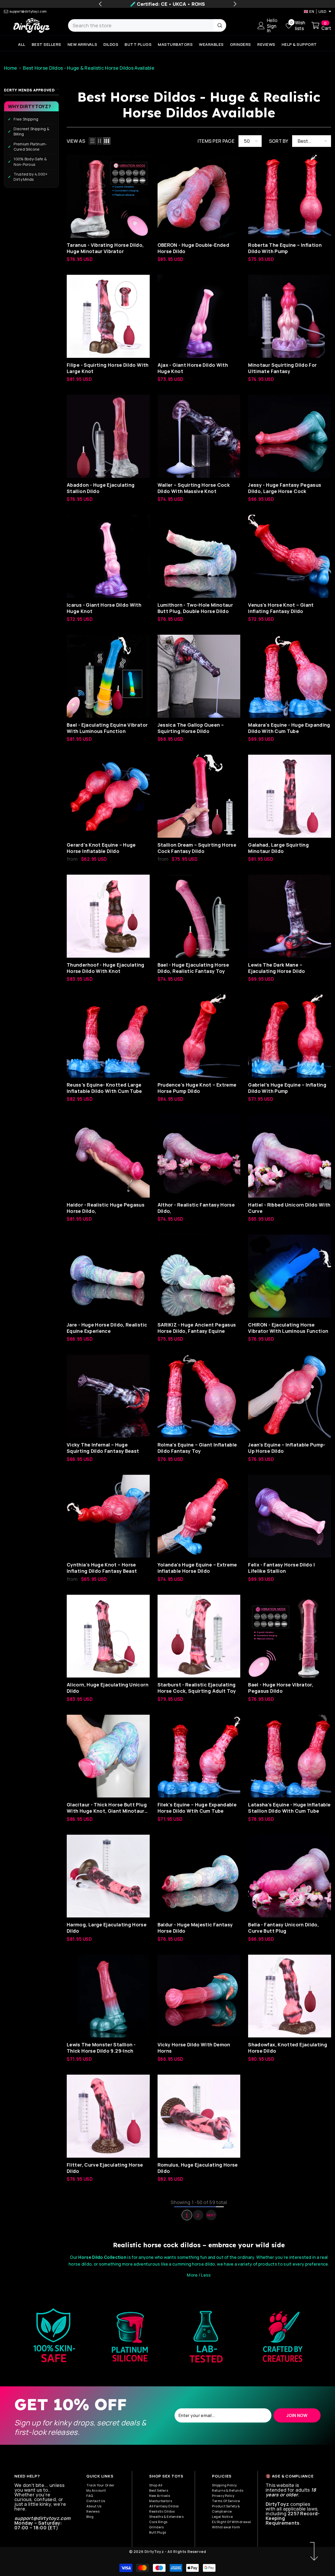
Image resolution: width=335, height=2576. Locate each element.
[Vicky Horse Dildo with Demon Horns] (199, 1996)
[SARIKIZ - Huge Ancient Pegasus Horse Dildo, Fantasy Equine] (199, 1276)
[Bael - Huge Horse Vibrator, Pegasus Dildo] (290, 1636)
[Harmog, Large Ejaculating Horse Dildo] (108, 1876)
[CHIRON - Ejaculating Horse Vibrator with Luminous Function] (290, 1276)
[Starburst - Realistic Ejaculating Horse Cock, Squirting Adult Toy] (199, 1636)
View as (76, 141)
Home (10, 68)
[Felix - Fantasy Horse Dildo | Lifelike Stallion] (290, 1516)
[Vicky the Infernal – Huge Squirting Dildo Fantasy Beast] (108, 1396)
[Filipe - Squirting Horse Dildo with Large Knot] (108, 316)
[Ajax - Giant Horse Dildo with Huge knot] (199, 316)
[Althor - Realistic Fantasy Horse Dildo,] (199, 1156)
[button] (92, 141)
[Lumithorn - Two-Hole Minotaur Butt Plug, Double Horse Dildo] (199, 556)
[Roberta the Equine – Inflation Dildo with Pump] (290, 196)
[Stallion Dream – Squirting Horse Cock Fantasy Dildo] (199, 796)
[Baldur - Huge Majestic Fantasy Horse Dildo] (199, 1876)
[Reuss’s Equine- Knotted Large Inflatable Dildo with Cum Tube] (108, 1036)
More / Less (199, 2275)
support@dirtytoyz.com (28, 11)
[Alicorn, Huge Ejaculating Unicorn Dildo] (108, 1636)
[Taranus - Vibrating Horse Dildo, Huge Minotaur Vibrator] (108, 196)
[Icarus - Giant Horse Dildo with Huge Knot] (108, 556)
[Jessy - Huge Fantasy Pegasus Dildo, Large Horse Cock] (290, 436)
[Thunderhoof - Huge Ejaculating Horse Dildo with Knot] (108, 916)
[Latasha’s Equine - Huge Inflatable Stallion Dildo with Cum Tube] (290, 1756)
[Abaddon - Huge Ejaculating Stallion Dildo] (108, 436)
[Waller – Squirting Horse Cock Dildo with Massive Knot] (199, 436)
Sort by (279, 141)
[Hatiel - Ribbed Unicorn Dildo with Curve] (290, 1156)
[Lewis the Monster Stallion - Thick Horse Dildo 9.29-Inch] (108, 1996)
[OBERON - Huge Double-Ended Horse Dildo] (199, 196)
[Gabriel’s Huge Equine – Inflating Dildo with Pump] (290, 1036)
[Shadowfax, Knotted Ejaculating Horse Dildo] (290, 1996)
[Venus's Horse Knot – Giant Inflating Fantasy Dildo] (290, 556)
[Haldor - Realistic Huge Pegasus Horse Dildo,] (108, 1156)
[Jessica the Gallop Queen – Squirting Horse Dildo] (199, 676)
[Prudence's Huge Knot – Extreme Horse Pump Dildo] (199, 1036)
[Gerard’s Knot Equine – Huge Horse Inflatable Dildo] (108, 796)
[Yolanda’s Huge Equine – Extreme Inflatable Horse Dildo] (199, 1516)
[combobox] (141, 25)
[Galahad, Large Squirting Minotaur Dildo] (290, 796)
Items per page (216, 141)
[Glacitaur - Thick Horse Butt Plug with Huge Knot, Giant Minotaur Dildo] (108, 1756)
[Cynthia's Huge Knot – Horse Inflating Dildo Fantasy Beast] (108, 1516)
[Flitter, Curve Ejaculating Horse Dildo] (108, 2116)
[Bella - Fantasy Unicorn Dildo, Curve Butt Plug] (290, 1876)
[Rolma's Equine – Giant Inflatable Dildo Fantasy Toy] (199, 1396)
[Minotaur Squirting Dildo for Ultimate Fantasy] (290, 316)
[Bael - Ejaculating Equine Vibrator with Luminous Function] (108, 676)
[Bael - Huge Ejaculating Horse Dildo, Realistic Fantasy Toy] (199, 916)
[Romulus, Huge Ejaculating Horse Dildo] (199, 2116)
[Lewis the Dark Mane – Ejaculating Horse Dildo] (290, 916)
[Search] (147, 25)
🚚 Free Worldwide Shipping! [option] (167, 4)
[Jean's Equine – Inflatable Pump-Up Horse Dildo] (290, 1396)
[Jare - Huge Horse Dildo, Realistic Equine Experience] (108, 1276)
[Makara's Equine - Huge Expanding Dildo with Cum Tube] (290, 676)
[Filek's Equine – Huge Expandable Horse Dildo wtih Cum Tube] (199, 1756)
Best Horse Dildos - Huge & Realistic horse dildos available (89, 68)
